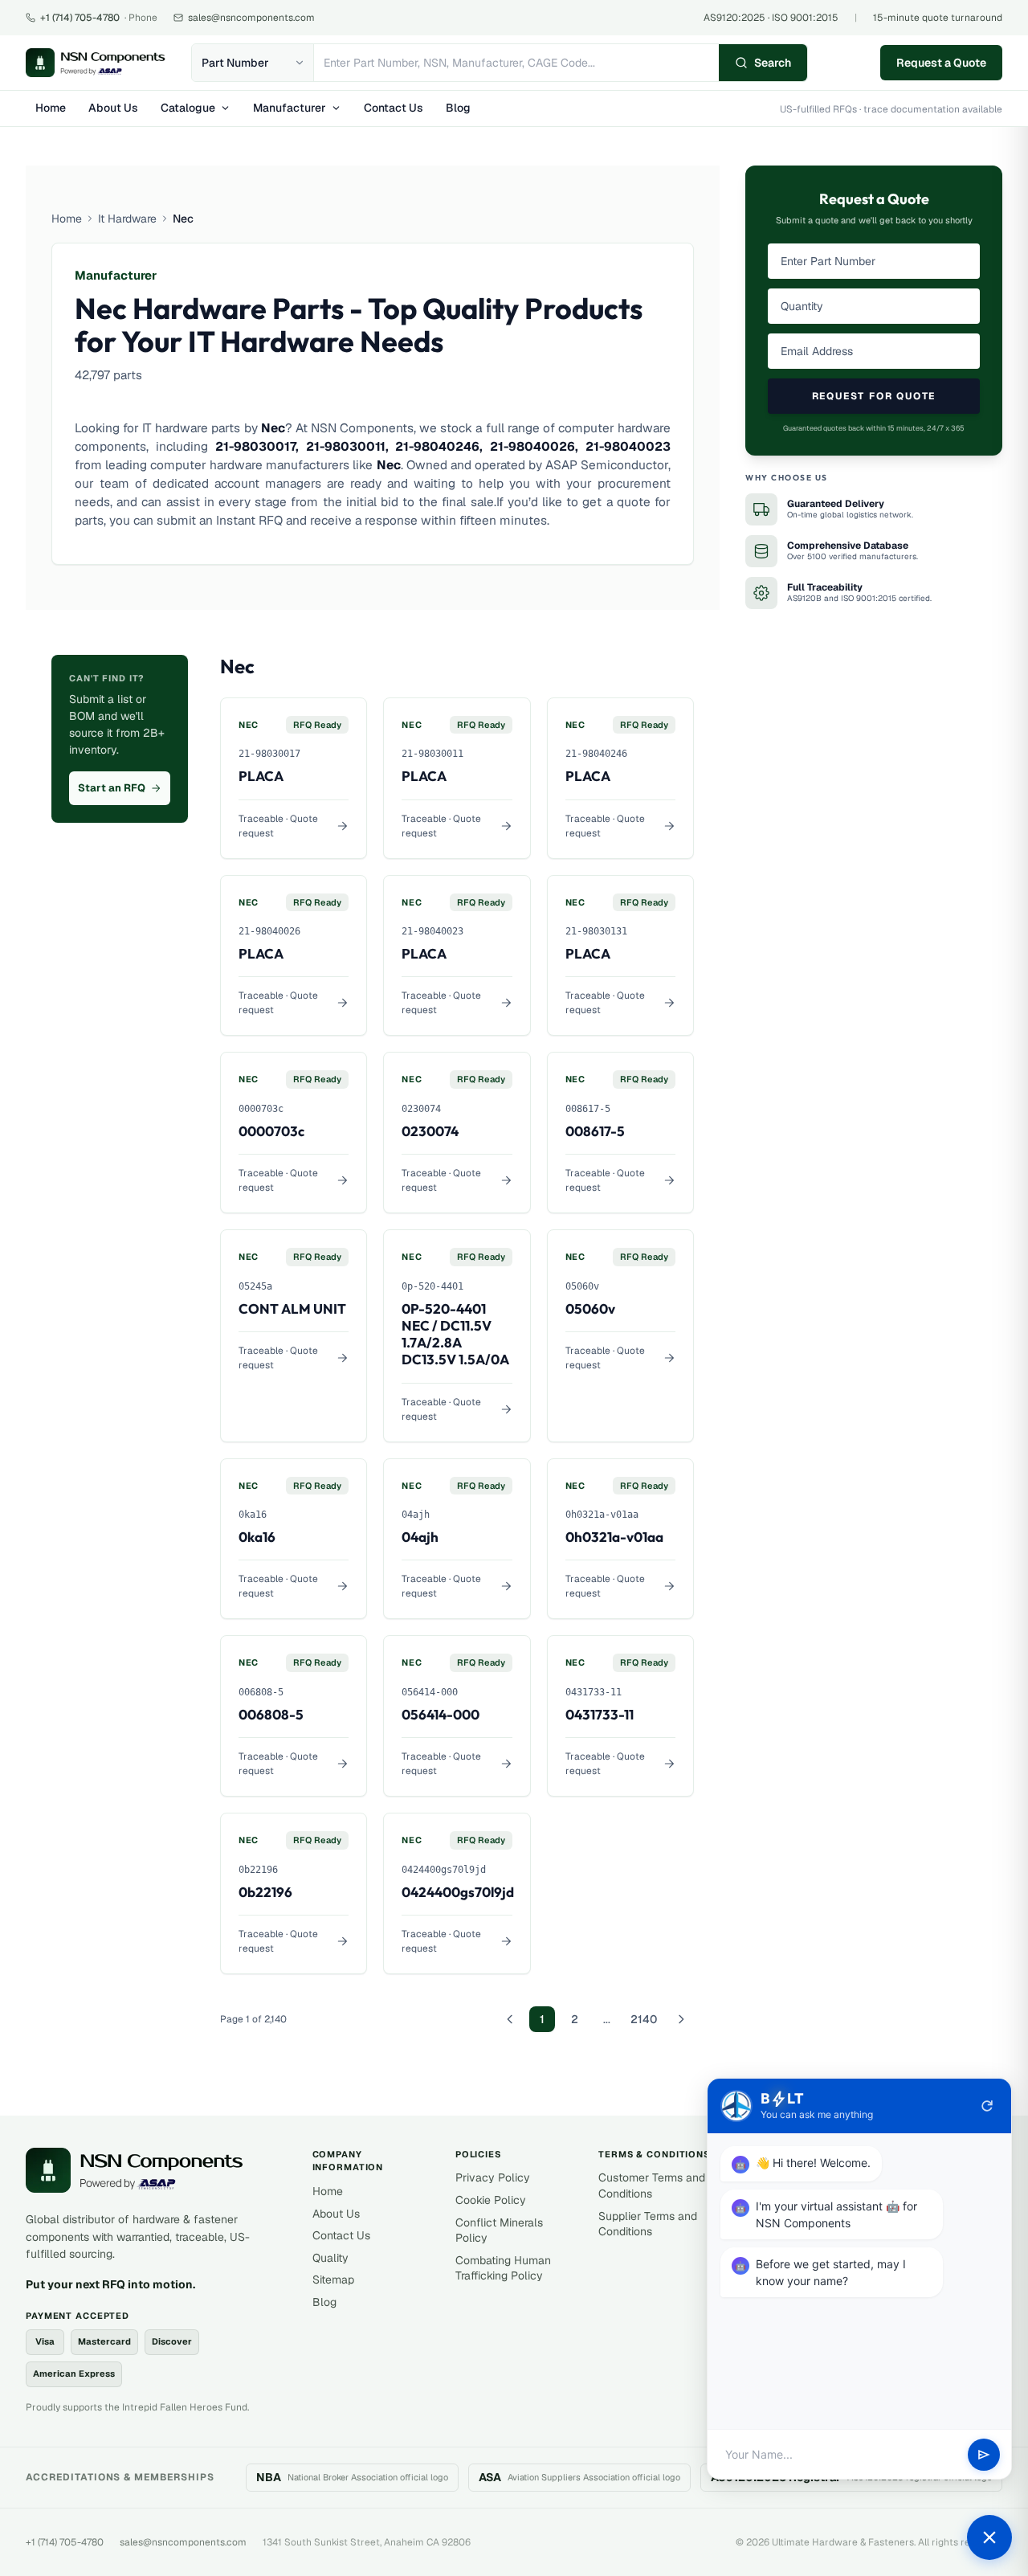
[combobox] (516, 63)
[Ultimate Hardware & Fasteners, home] (96, 63)
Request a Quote (941, 63)
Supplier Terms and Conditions (648, 2224)
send (984, 2455)
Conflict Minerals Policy (499, 2230)
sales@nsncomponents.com (183, 2542)
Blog (458, 108)
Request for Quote (874, 396)
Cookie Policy (491, 2200)
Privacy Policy (493, 2177)
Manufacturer (290, 108)
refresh (987, 2106)
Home (51, 108)
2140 (644, 2019)
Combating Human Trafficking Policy (503, 2268)
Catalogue (188, 108)
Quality (330, 2258)
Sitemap (333, 2280)
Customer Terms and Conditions (652, 2186)
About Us (113, 108)
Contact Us (394, 108)
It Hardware (127, 219)
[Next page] (681, 2019)
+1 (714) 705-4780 (65, 2542)
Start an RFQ (112, 788)
